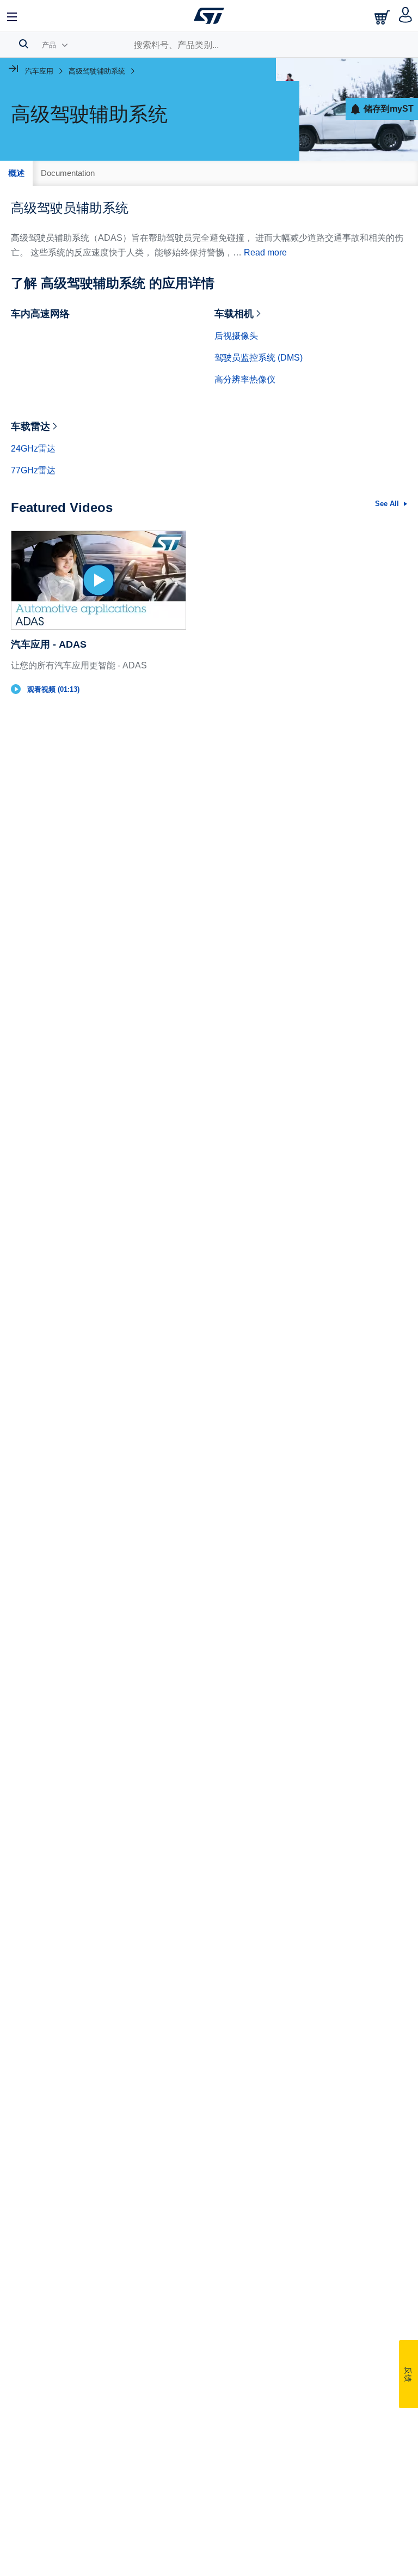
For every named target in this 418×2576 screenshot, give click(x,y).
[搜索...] (24, 44)
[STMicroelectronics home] (209, 16)
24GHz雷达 (33, 449)
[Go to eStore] (383, 17)
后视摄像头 (236, 336)
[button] (13, 16)
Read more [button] (265, 252)
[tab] (16, 173)
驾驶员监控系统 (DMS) (259, 358)
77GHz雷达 (33, 470)
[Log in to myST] (406, 16)
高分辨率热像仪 (245, 379)
